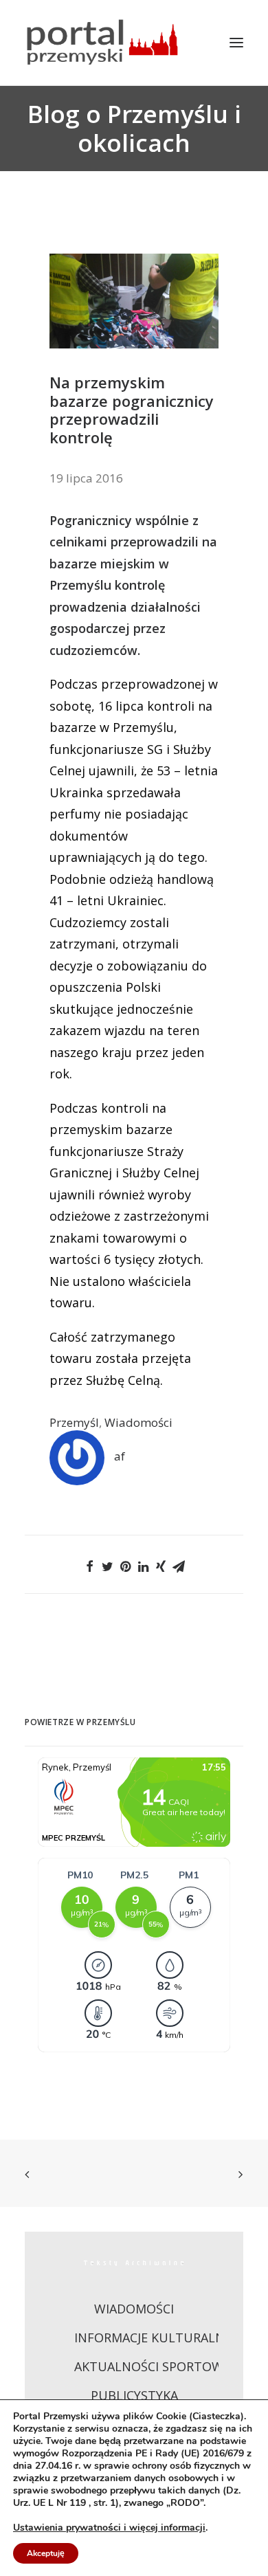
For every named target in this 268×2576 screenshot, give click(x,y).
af (120, 1456)
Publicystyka (134, 2395)
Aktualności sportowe (152, 2366)
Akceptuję (46, 2553)
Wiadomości (138, 1422)
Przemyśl (74, 1422)
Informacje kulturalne (153, 2338)
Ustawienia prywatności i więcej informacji (109, 2528)
